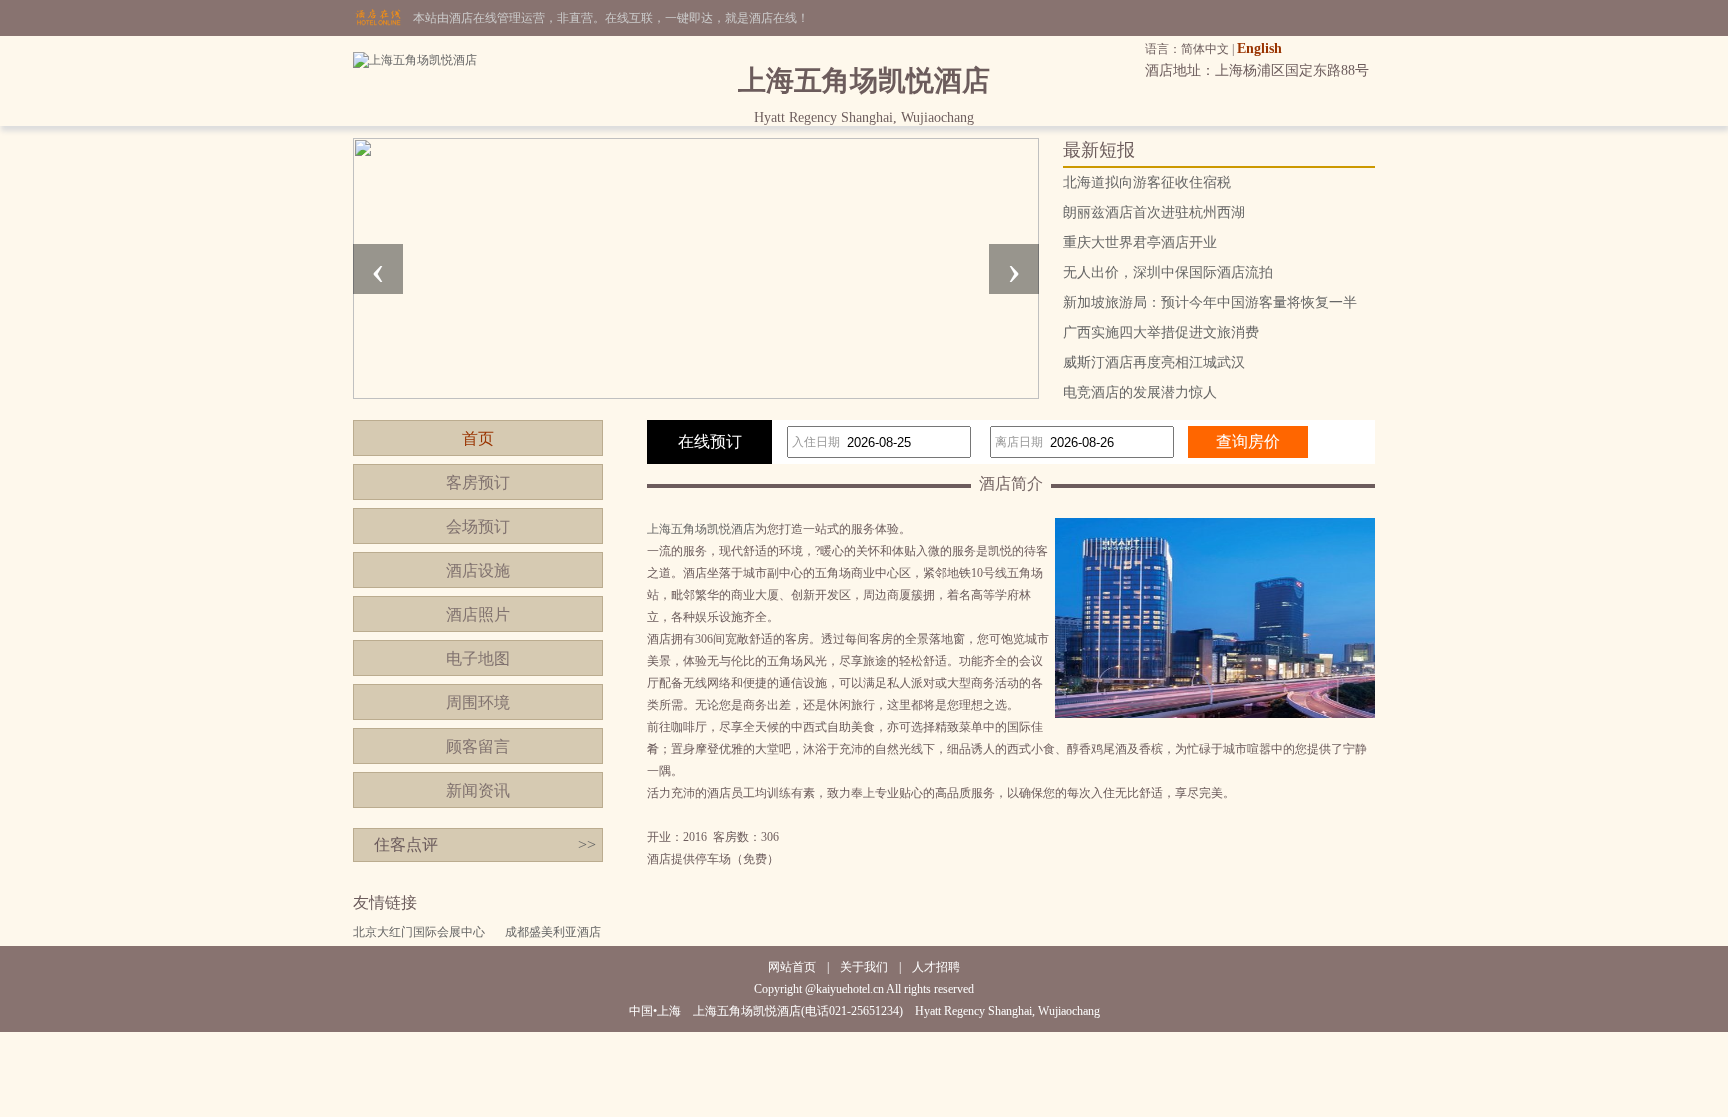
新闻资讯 (478, 790)
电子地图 (478, 658)
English (1259, 48)
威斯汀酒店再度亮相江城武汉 (1154, 362)
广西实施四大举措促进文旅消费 (1161, 332)
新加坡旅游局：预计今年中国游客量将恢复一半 (1210, 302)
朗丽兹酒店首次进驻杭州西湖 (1154, 212)
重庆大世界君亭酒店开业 (1140, 242)
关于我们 (864, 967)
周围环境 (478, 702)
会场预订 (478, 526)
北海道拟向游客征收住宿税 (1147, 182)
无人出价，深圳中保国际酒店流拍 (1168, 272)
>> (587, 844)
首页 (478, 438)
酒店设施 (478, 570)
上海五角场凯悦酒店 (701, 529)
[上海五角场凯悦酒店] (415, 60)
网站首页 (792, 967)
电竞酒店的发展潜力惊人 (1140, 392)
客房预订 (478, 482)
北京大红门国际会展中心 (419, 932)
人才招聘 (936, 967)
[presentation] (378, 269)
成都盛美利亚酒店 (553, 932)
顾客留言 (478, 746)
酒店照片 (478, 614)
